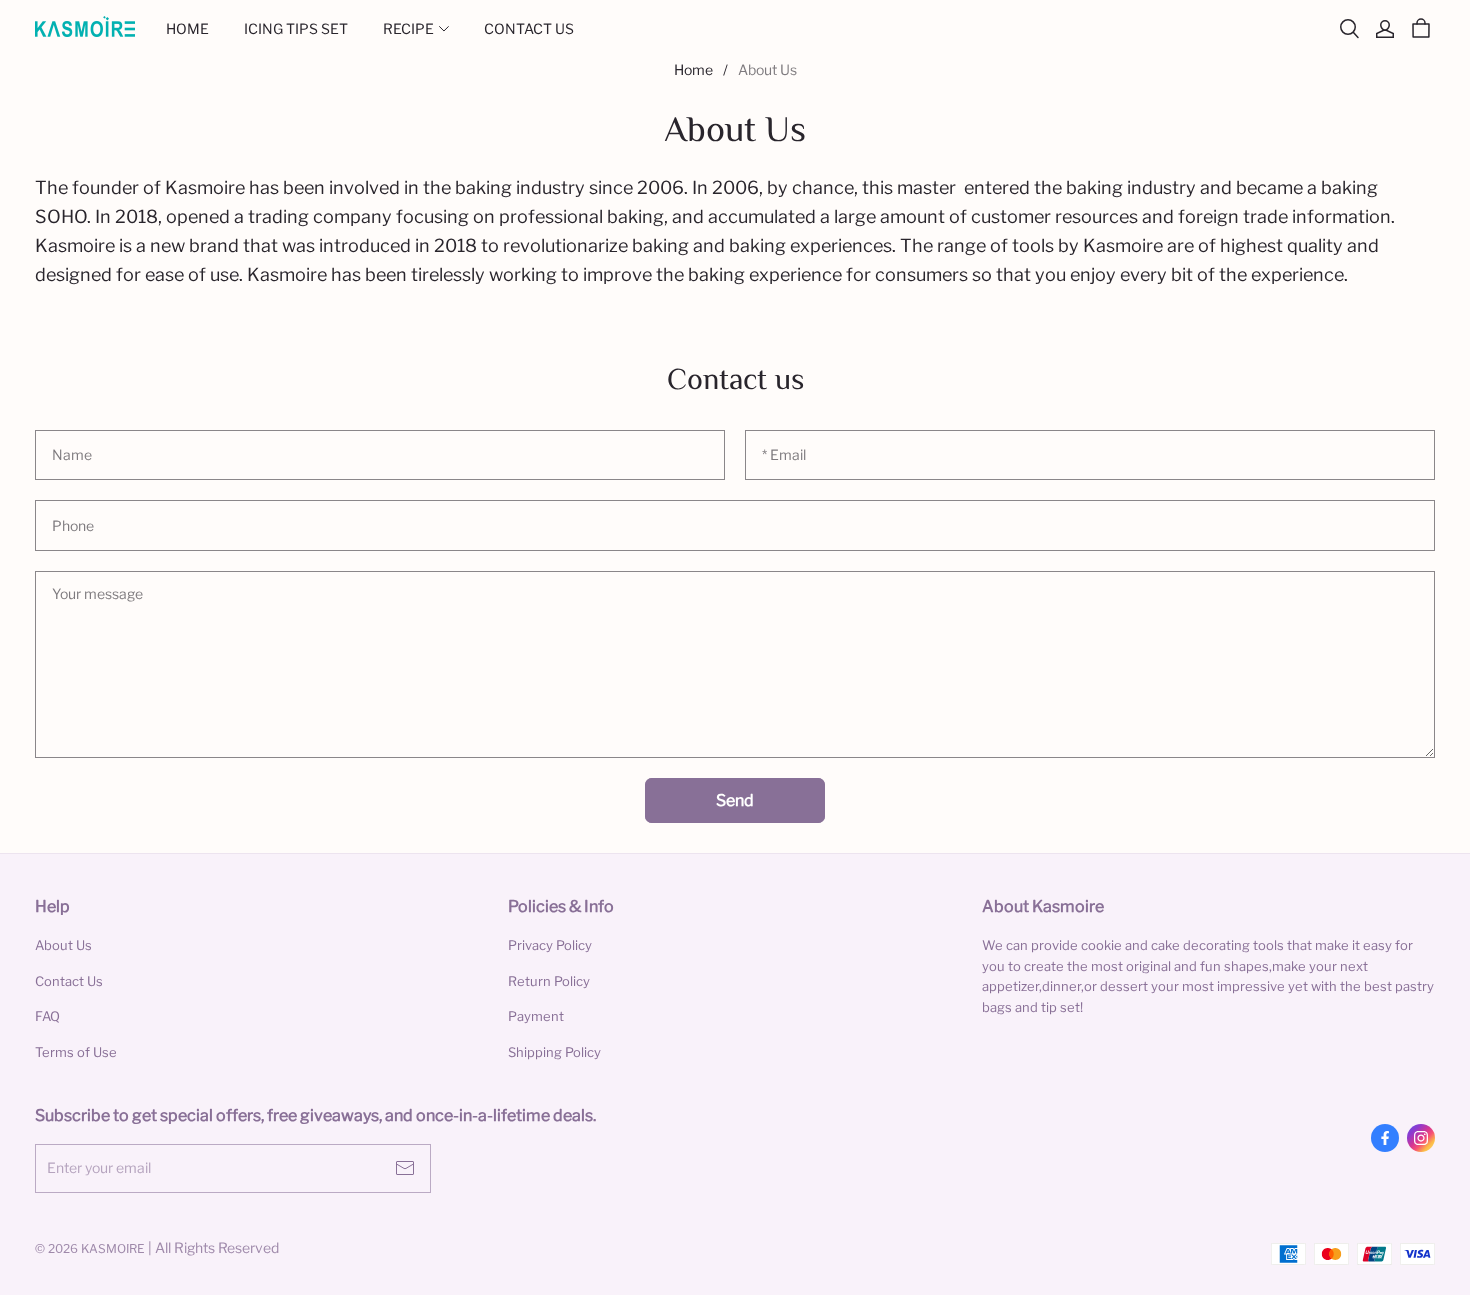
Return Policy (549, 981)
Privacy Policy (550, 945)
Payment (536, 1016)
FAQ (47, 1016)
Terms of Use (76, 1052)
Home (693, 69)
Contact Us (69, 981)
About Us (63, 945)
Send (735, 800)
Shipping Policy (554, 1052)
